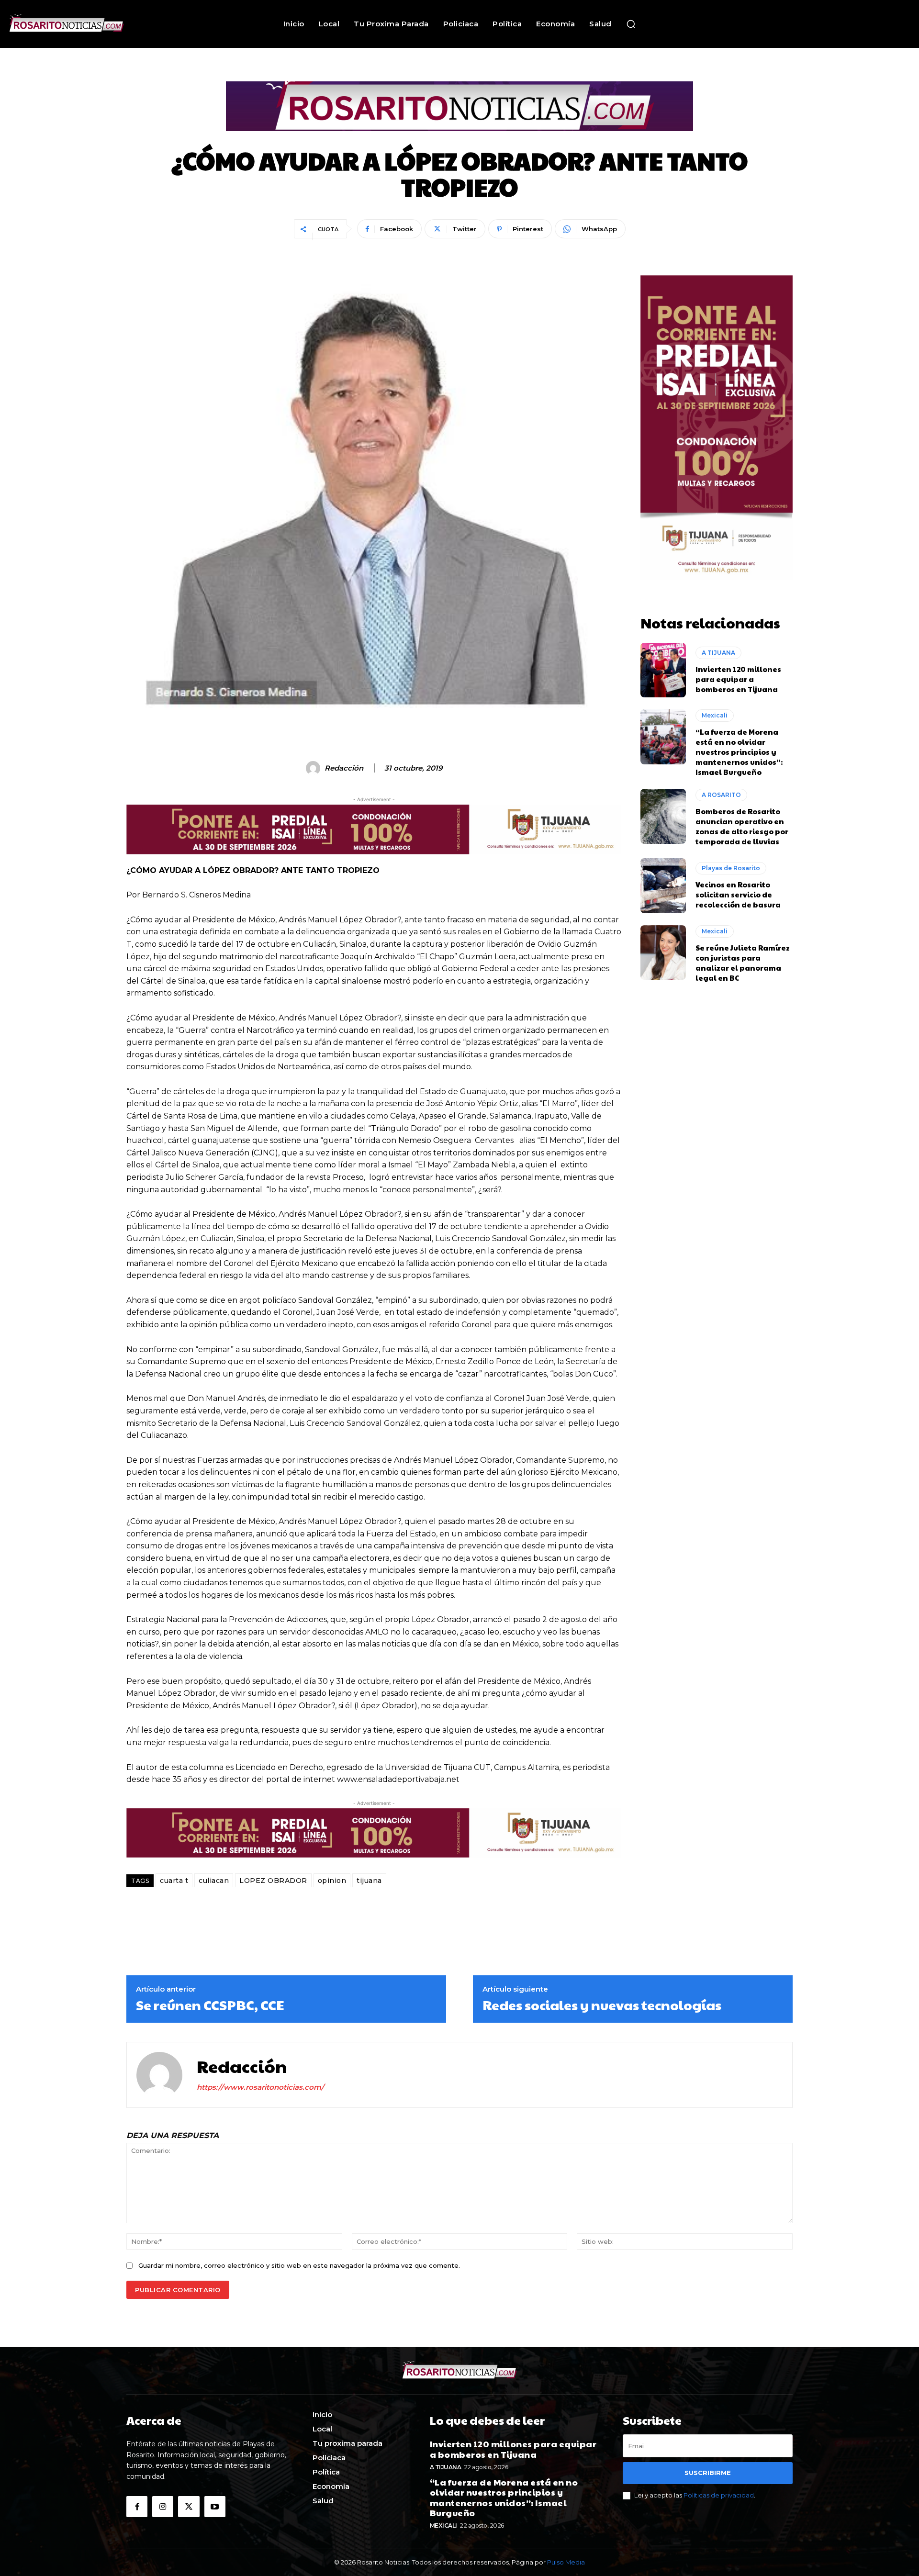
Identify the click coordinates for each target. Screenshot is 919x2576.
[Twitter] (189, 2507)
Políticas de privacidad (719, 2495)
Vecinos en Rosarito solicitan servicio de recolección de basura (738, 894)
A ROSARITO (721, 795)
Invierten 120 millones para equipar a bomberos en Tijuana (738, 679)
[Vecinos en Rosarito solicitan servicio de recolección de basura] (663, 885)
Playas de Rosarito (731, 868)
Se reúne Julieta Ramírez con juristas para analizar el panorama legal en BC (743, 963)
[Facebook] (137, 2507)
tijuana (369, 1881)
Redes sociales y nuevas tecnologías (602, 2005)
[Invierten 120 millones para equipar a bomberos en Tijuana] (663, 670)
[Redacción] (314, 768)
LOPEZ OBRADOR (273, 1881)
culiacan (214, 1881)
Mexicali (715, 715)
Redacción (344, 768)
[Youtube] (215, 2507)
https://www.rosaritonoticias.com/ (260, 2087)
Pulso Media (566, 2562)
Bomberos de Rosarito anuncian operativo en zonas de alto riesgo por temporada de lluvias (742, 826)
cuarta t (174, 1881)
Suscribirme (708, 2473)
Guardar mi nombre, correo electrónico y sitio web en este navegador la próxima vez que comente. (299, 2265)
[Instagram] (163, 2507)
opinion (332, 1881)
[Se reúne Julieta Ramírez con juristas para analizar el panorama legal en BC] (663, 952)
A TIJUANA (718, 653)
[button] (631, 24)
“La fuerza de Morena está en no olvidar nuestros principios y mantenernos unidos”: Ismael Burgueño (739, 752)
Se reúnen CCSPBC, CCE (210, 2005)
